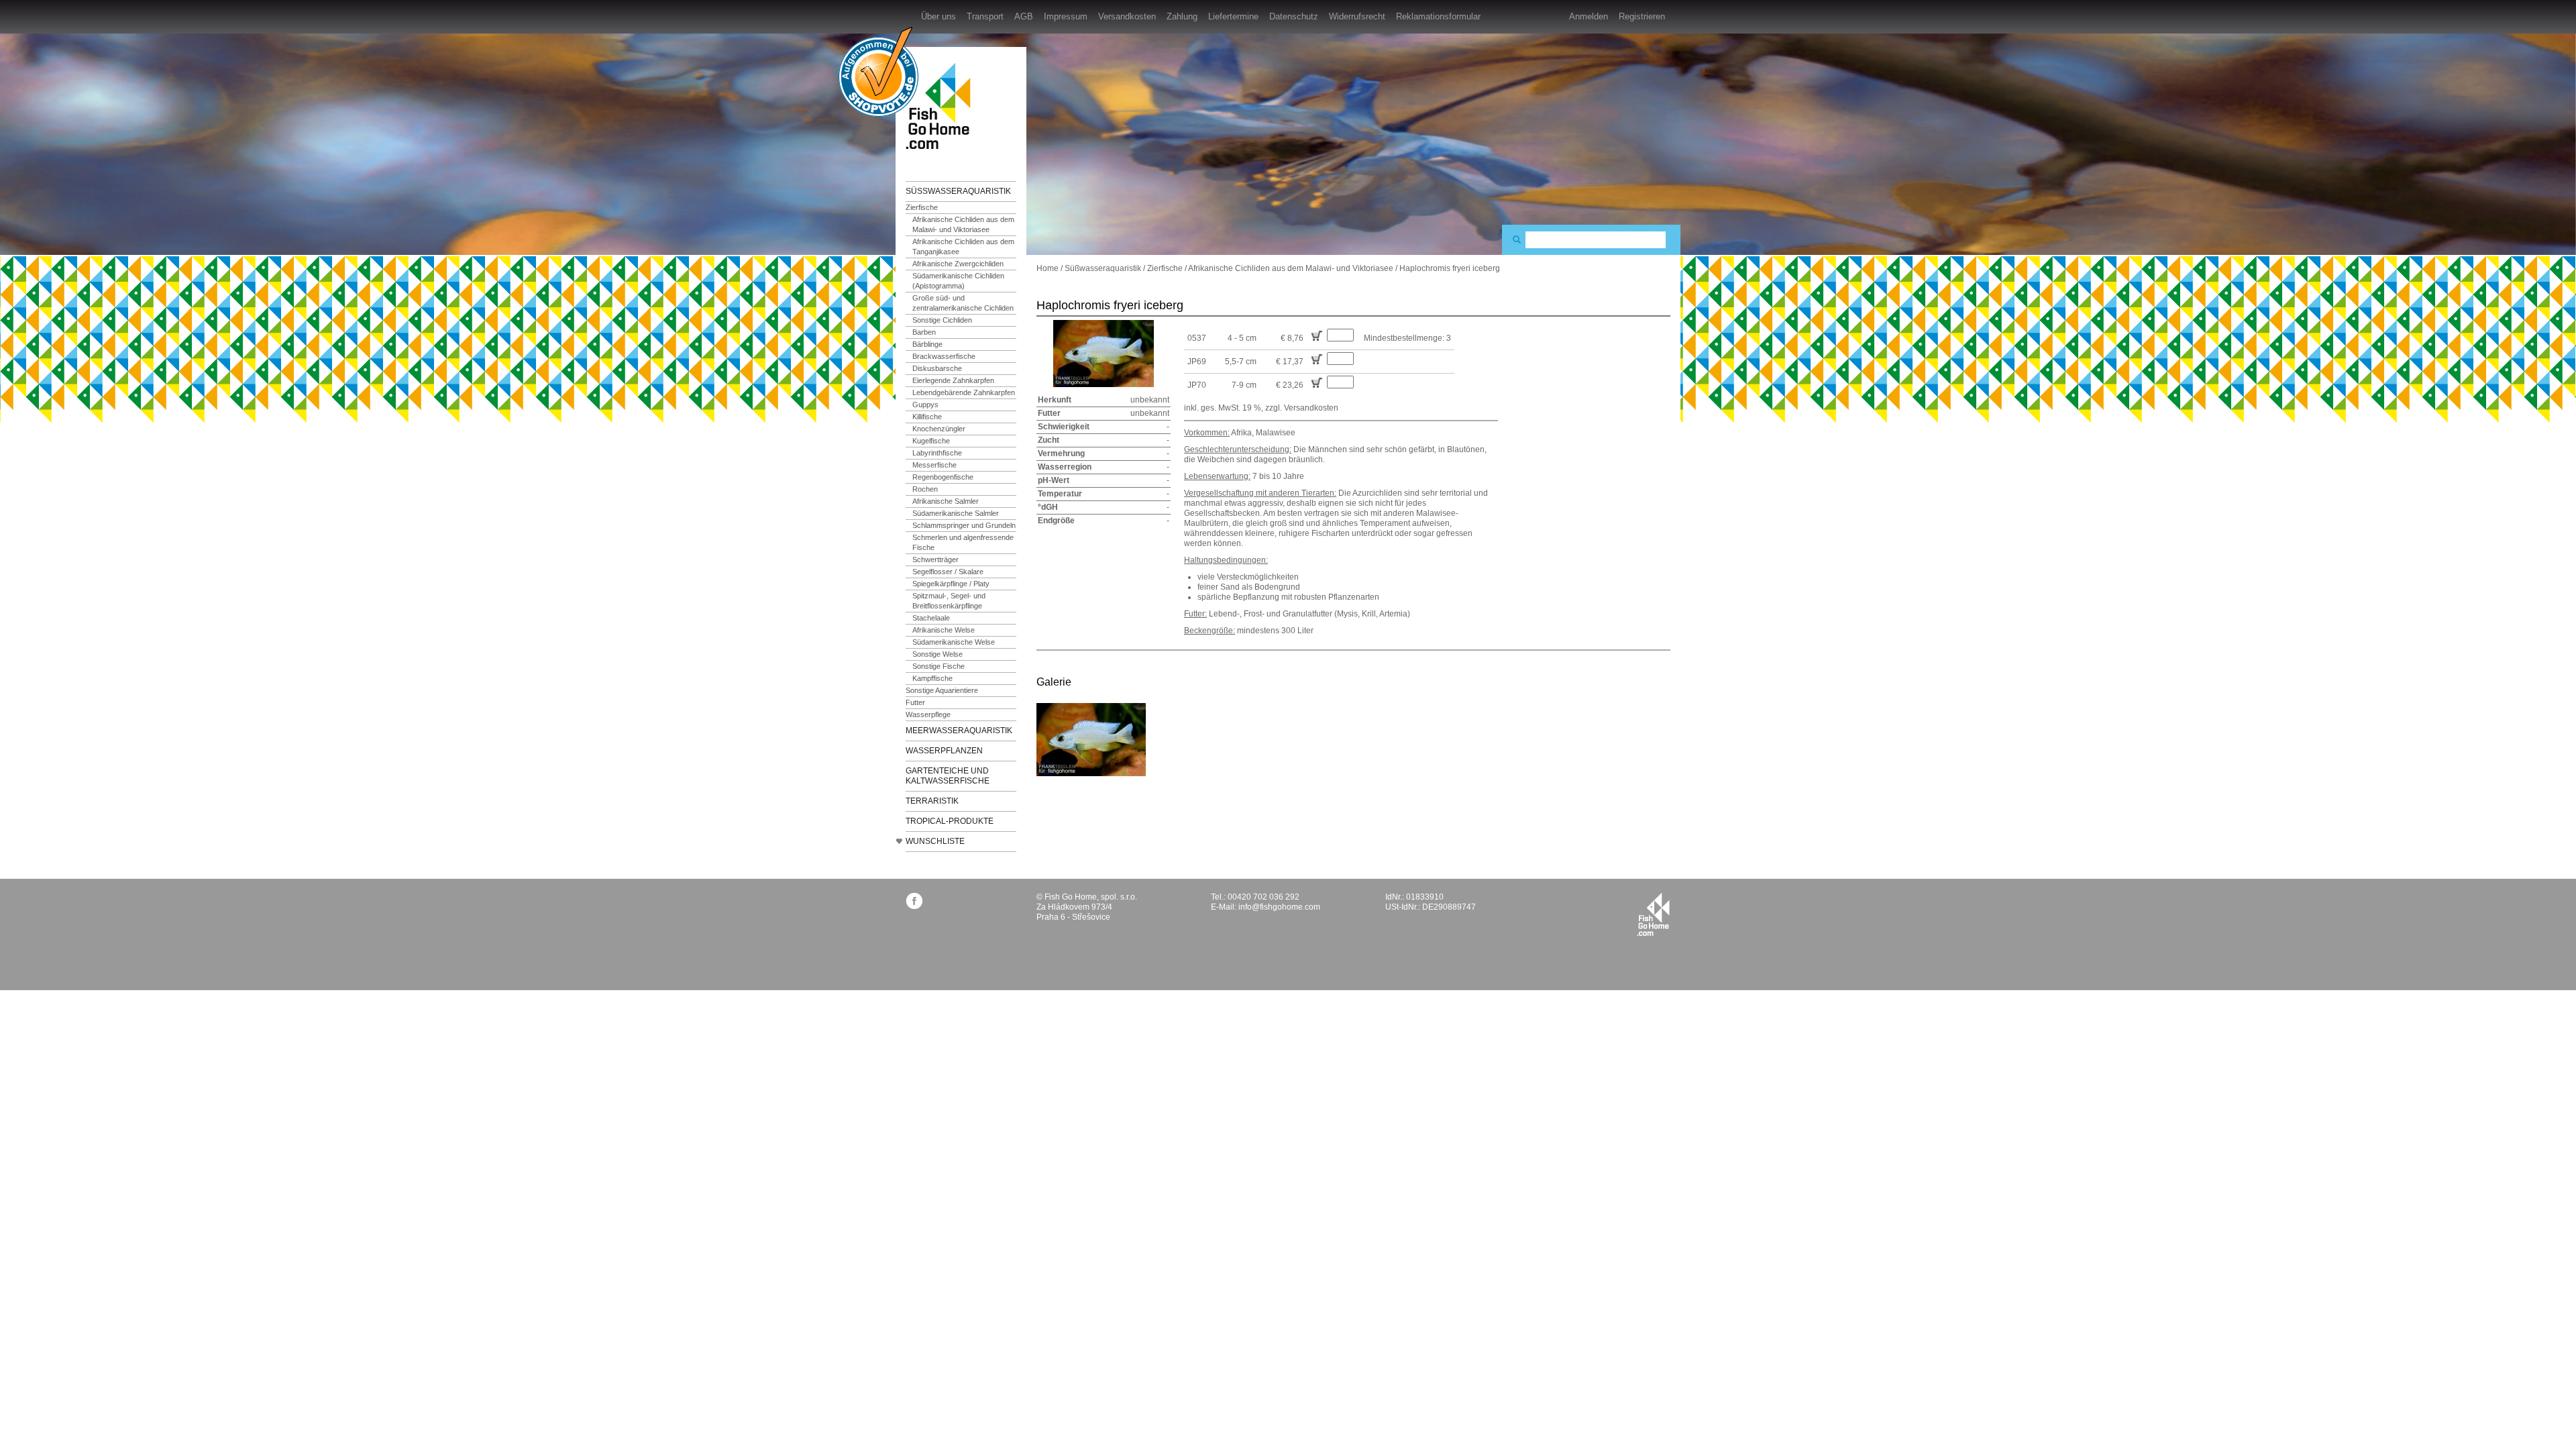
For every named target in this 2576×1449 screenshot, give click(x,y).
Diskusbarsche (937, 368)
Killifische (927, 417)
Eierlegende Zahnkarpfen (953, 380)
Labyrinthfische (937, 453)
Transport (985, 16)
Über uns (938, 16)
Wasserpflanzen (944, 751)
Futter (915, 702)
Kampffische (932, 678)
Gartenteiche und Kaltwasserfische (948, 776)
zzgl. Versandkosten (1302, 408)
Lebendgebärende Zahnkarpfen (964, 392)
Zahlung (1182, 16)
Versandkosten (1127, 16)
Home (1048, 268)
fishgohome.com (1653, 914)
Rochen (925, 489)
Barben (924, 332)
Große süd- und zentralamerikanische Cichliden (963, 303)
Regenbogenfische (943, 477)
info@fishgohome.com (1279, 907)
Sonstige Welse (937, 654)
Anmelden (1589, 16)
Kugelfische (931, 441)
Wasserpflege (928, 714)
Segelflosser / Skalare (948, 572)
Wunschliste (935, 841)
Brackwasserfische (944, 356)
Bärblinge (927, 344)
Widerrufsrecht (1357, 16)
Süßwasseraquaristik (958, 191)
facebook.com (914, 901)
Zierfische (922, 207)
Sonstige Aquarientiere (942, 690)
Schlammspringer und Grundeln (964, 525)
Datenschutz (1294, 16)
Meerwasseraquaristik (959, 731)
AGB (1024, 16)
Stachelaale (931, 618)
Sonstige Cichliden (942, 320)
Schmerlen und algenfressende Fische (963, 542)
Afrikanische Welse (944, 630)
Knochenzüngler (939, 429)
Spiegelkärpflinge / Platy (951, 584)
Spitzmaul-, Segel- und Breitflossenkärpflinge (949, 601)
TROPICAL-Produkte (950, 821)
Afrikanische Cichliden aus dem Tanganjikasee (963, 247)
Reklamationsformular (1438, 16)
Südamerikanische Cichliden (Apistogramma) (958, 281)
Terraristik (932, 801)
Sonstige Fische (938, 666)
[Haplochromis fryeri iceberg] (1091, 739)
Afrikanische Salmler (946, 501)
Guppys (925, 405)
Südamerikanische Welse (954, 642)
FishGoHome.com (943, 106)
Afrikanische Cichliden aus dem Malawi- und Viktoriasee (963, 224)
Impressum (1066, 16)
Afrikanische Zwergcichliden (958, 264)
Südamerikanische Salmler (956, 513)
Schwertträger (935, 559)
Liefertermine (1233, 16)
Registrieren (1642, 16)
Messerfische (934, 465)
